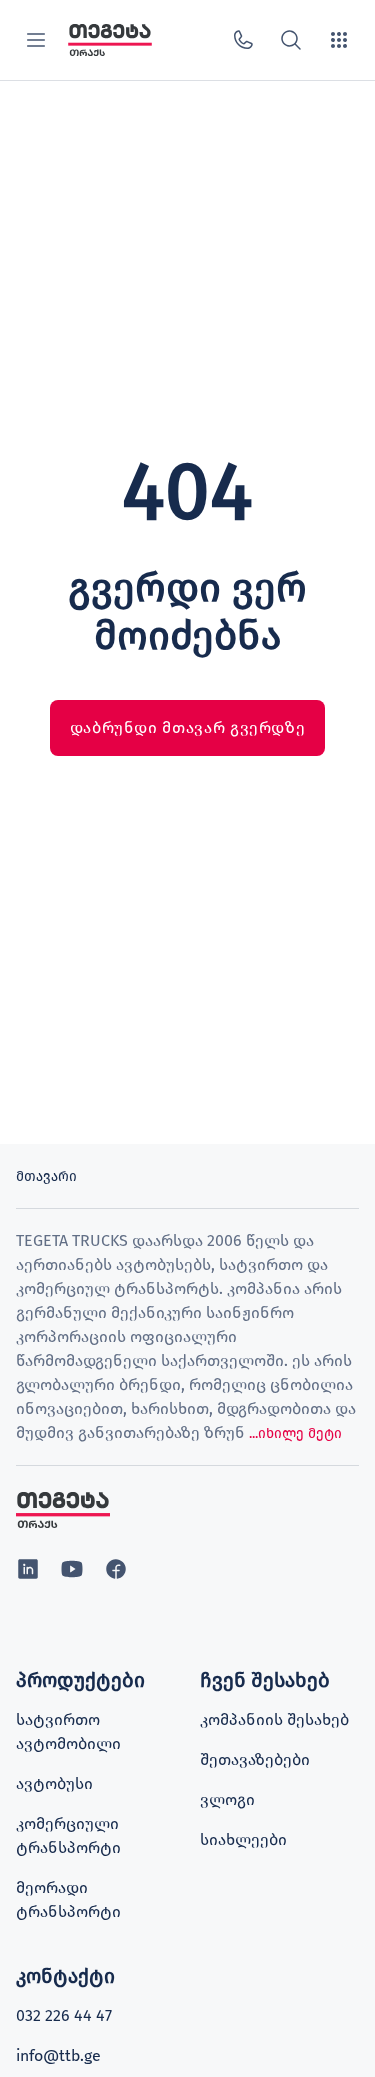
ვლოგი (227, 1799)
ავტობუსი (54, 1783)
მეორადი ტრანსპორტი (68, 1899)
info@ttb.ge (58, 2055)
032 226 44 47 (64, 2015)
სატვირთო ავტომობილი (68, 1731)
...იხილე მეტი (295, 1433)
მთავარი (46, 1176)
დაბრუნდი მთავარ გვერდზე (188, 727)
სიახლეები (243, 1839)
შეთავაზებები (255, 1759)
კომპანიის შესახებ (274, 1719)
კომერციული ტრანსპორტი (68, 1835)
